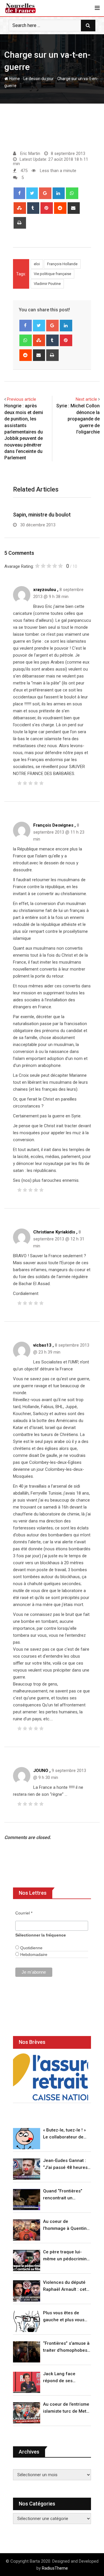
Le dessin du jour (39, 79)
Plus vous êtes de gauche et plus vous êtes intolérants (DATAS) (64, 2317)
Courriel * (24, 1913)
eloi (37, 264)
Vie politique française (52, 274)
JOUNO (41, 1771)
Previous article (22, 399)
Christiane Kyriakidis (54, 1232)
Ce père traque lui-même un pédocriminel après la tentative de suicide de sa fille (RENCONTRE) (67, 2256)
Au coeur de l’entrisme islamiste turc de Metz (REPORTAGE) (66, 2408)
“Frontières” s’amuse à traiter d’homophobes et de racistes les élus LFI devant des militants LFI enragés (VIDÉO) (66, 2347)
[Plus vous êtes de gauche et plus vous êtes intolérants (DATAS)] (27, 2321)
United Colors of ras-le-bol (44, 515)
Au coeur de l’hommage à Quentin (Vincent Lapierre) (65, 2225)
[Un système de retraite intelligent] (51, 2077)
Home (14, 79)
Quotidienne (31, 1948)
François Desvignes (53, 825)
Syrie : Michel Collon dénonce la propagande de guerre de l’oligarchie (78, 419)
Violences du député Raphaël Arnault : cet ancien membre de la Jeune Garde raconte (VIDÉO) (65, 2286)
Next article (86, 399)
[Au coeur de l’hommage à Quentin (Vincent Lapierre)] (27, 2230)
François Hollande (62, 264)
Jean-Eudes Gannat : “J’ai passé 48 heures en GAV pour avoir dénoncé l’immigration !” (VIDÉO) (66, 2164)
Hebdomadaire (33, 1954)
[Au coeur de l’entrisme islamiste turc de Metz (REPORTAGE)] (27, 2413)
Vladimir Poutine (47, 284)
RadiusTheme (55, 2568)
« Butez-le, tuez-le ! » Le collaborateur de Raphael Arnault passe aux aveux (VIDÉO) (66, 2134)
